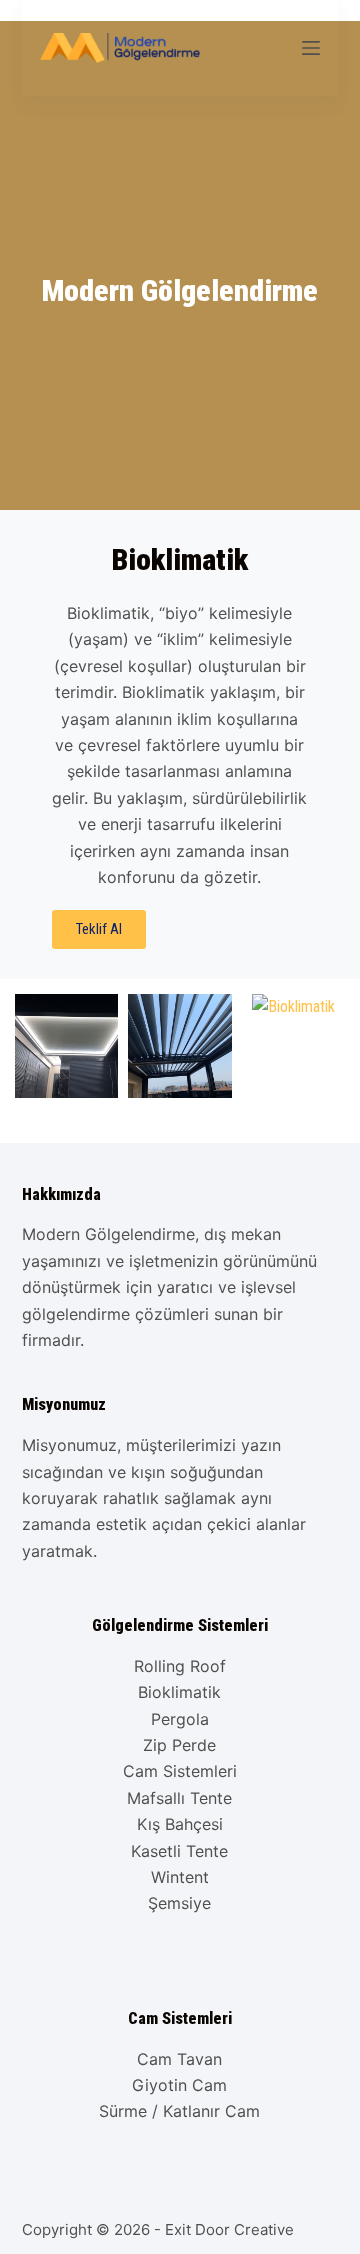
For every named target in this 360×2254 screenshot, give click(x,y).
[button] (33, 1046)
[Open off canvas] (311, 48)
